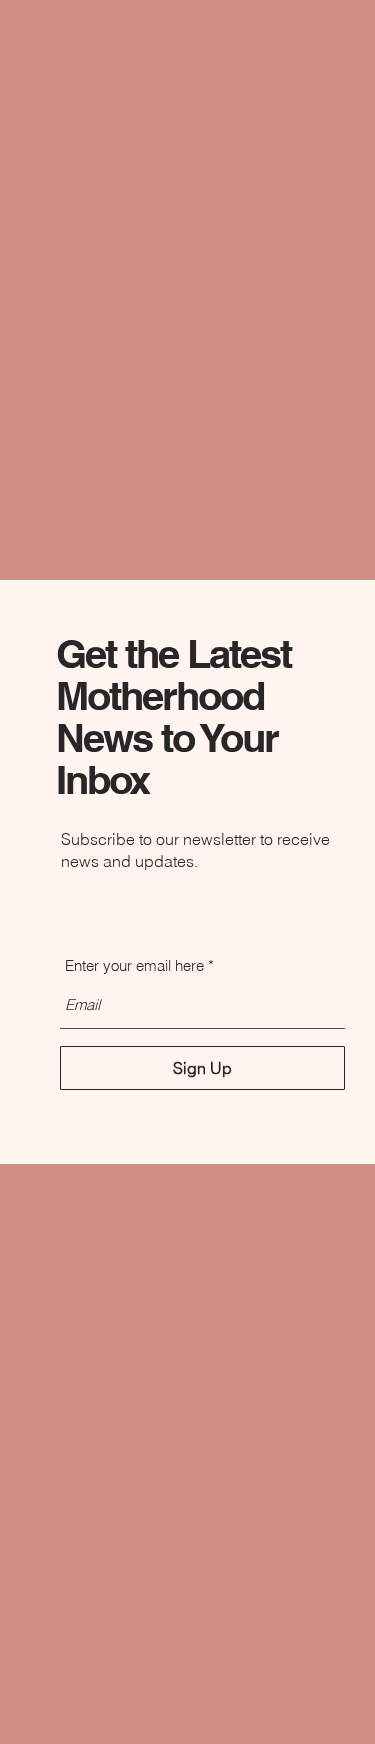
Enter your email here (134, 965)
